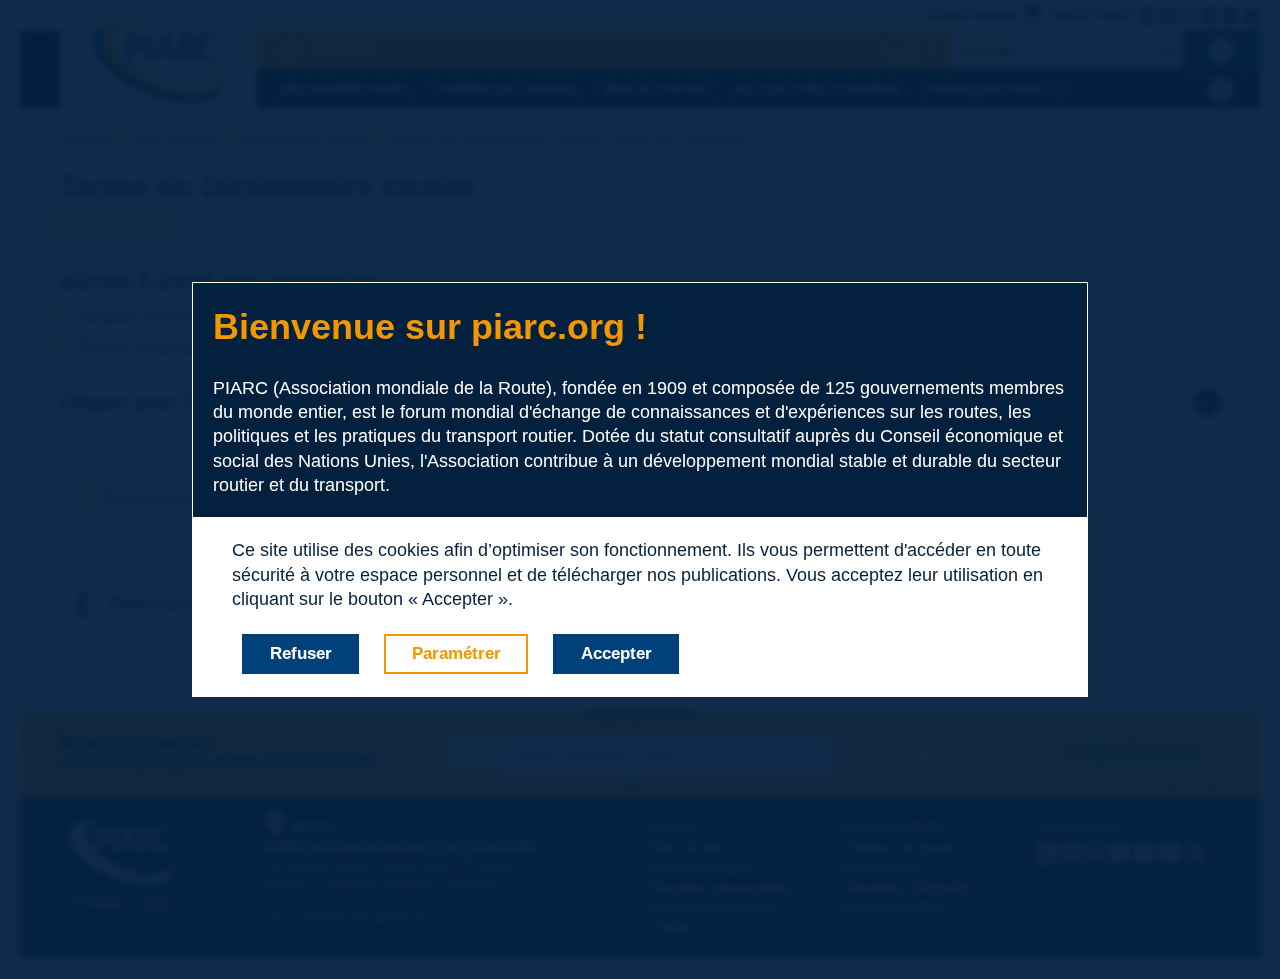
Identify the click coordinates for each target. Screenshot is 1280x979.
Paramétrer (456, 653)
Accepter (616, 653)
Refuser (301, 653)
